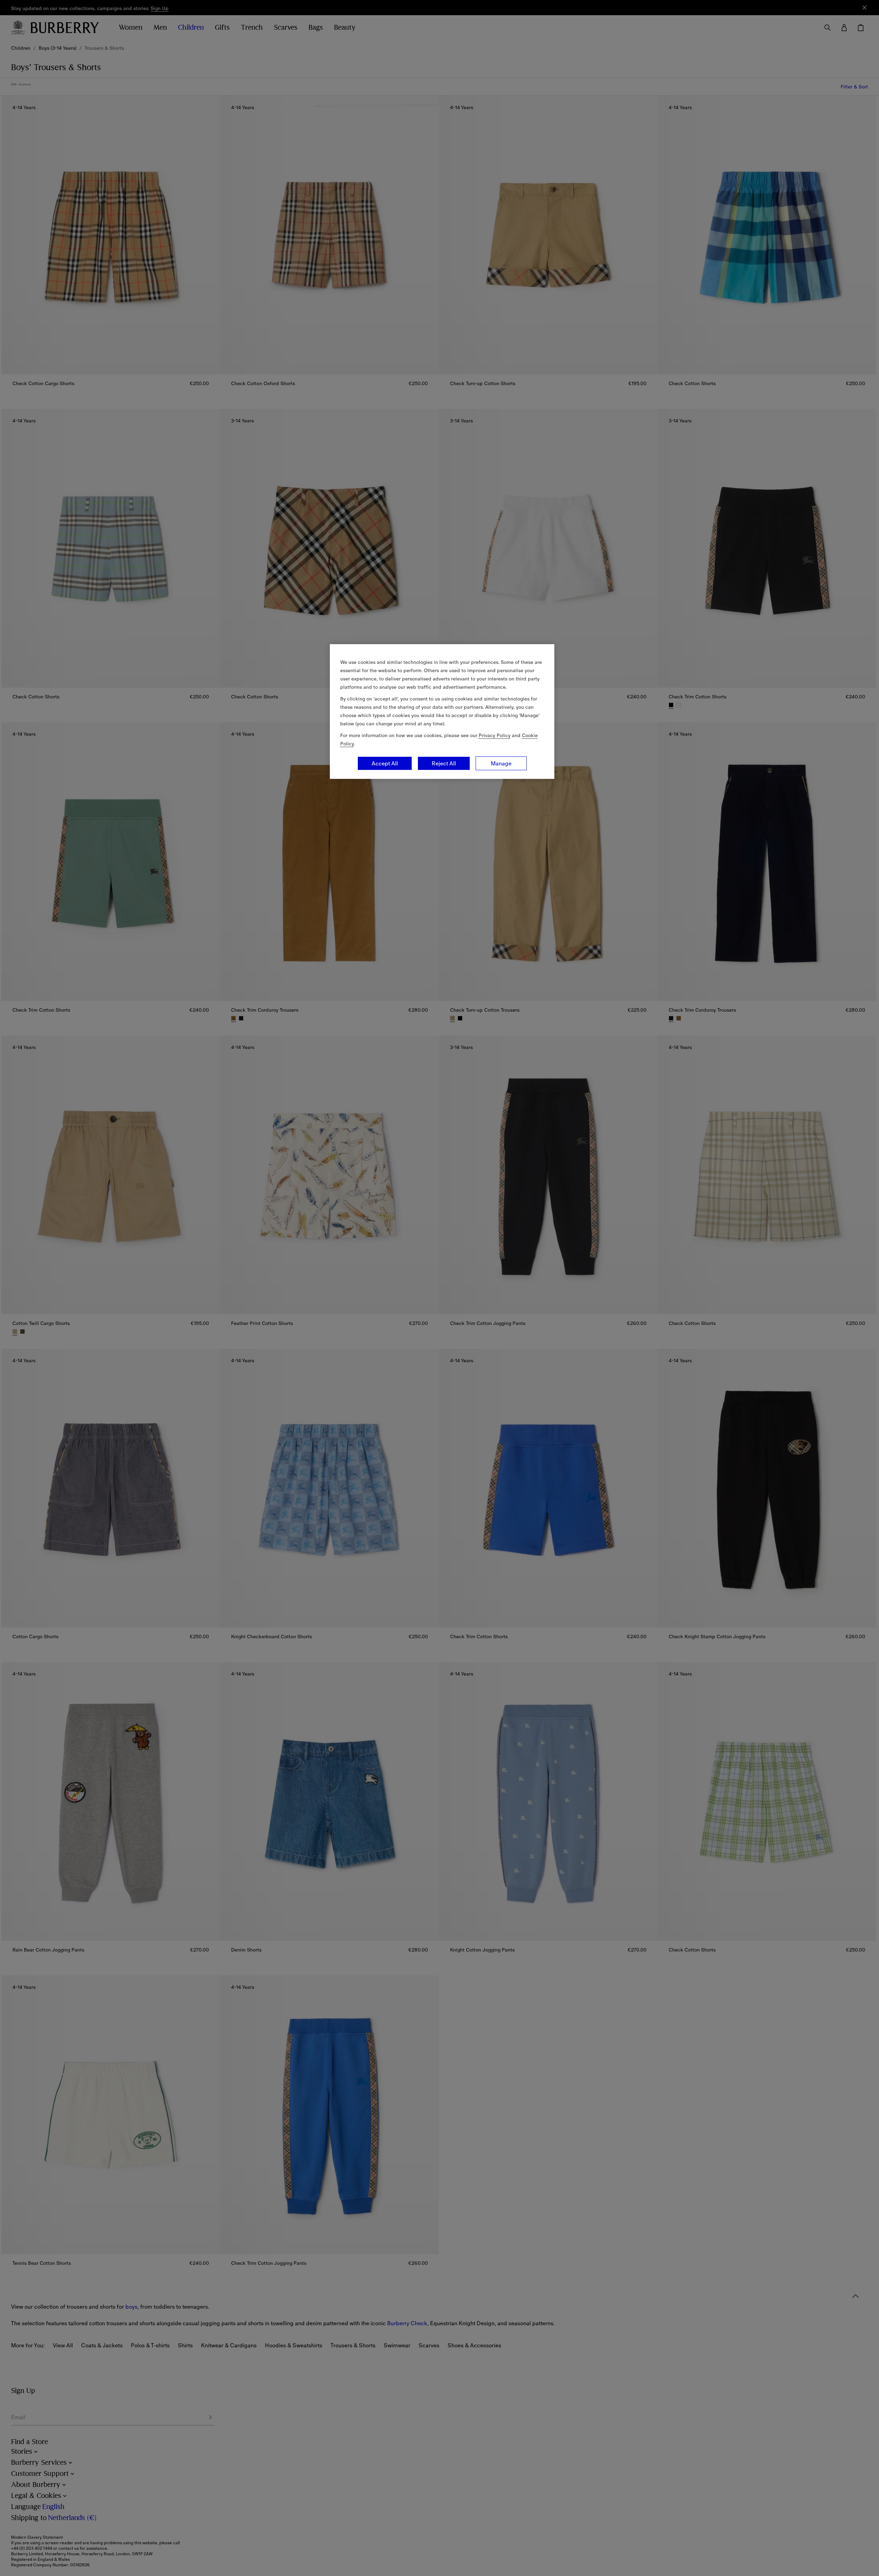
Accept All (385, 763)
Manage (501, 763)
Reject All (444, 763)
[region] (442, 712)
